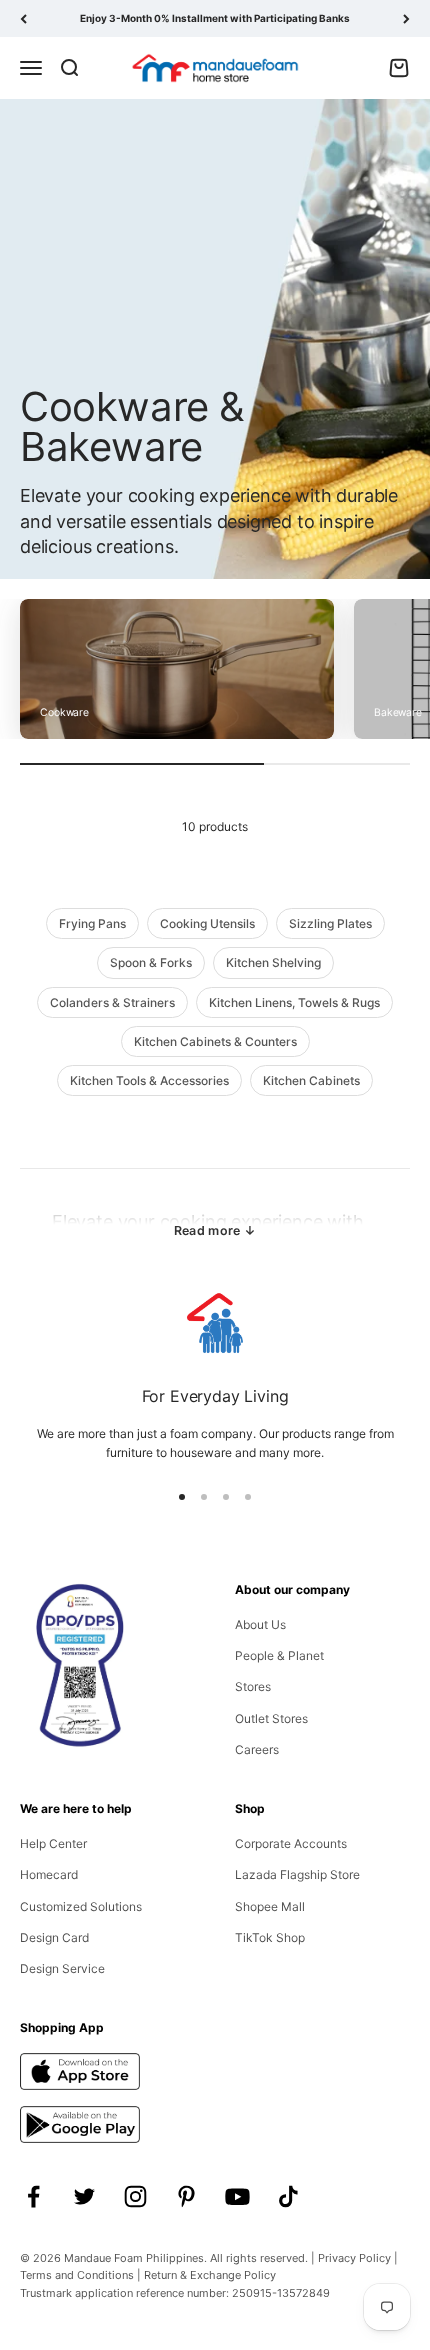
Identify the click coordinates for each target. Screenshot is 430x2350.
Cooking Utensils (207, 923)
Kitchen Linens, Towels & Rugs (294, 1002)
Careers (257, 1749)
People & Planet (279, 1655)
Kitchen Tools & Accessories (149, 1080)
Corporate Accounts (291, 1843)
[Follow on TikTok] (288, 2196)
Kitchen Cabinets (311, 1080)
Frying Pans (92, 923)
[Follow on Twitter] (84, 2196)
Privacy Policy (354, 2258)
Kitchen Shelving (273, 962)
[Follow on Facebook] (33, 2196)
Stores (253, 1686)
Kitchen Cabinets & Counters (215, 1041)
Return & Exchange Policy (210, 2275)
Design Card (54, 1937)
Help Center (53, 1843)
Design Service (62, 1968)
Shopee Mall (270, 1906)
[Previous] (23, 18)
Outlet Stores (271, 1718)
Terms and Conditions (77, 2275)
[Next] (406, 18)
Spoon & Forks (151, 962)
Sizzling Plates (330, 923)
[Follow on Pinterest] (186, 2196)
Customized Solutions (81, 1906)
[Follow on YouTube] (237, 2196)
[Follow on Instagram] (135, 2196)
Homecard (49, 1874)
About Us (260, 1624)
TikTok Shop (270, 1937)
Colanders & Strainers (112, 1002)
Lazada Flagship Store (297, 1874)
